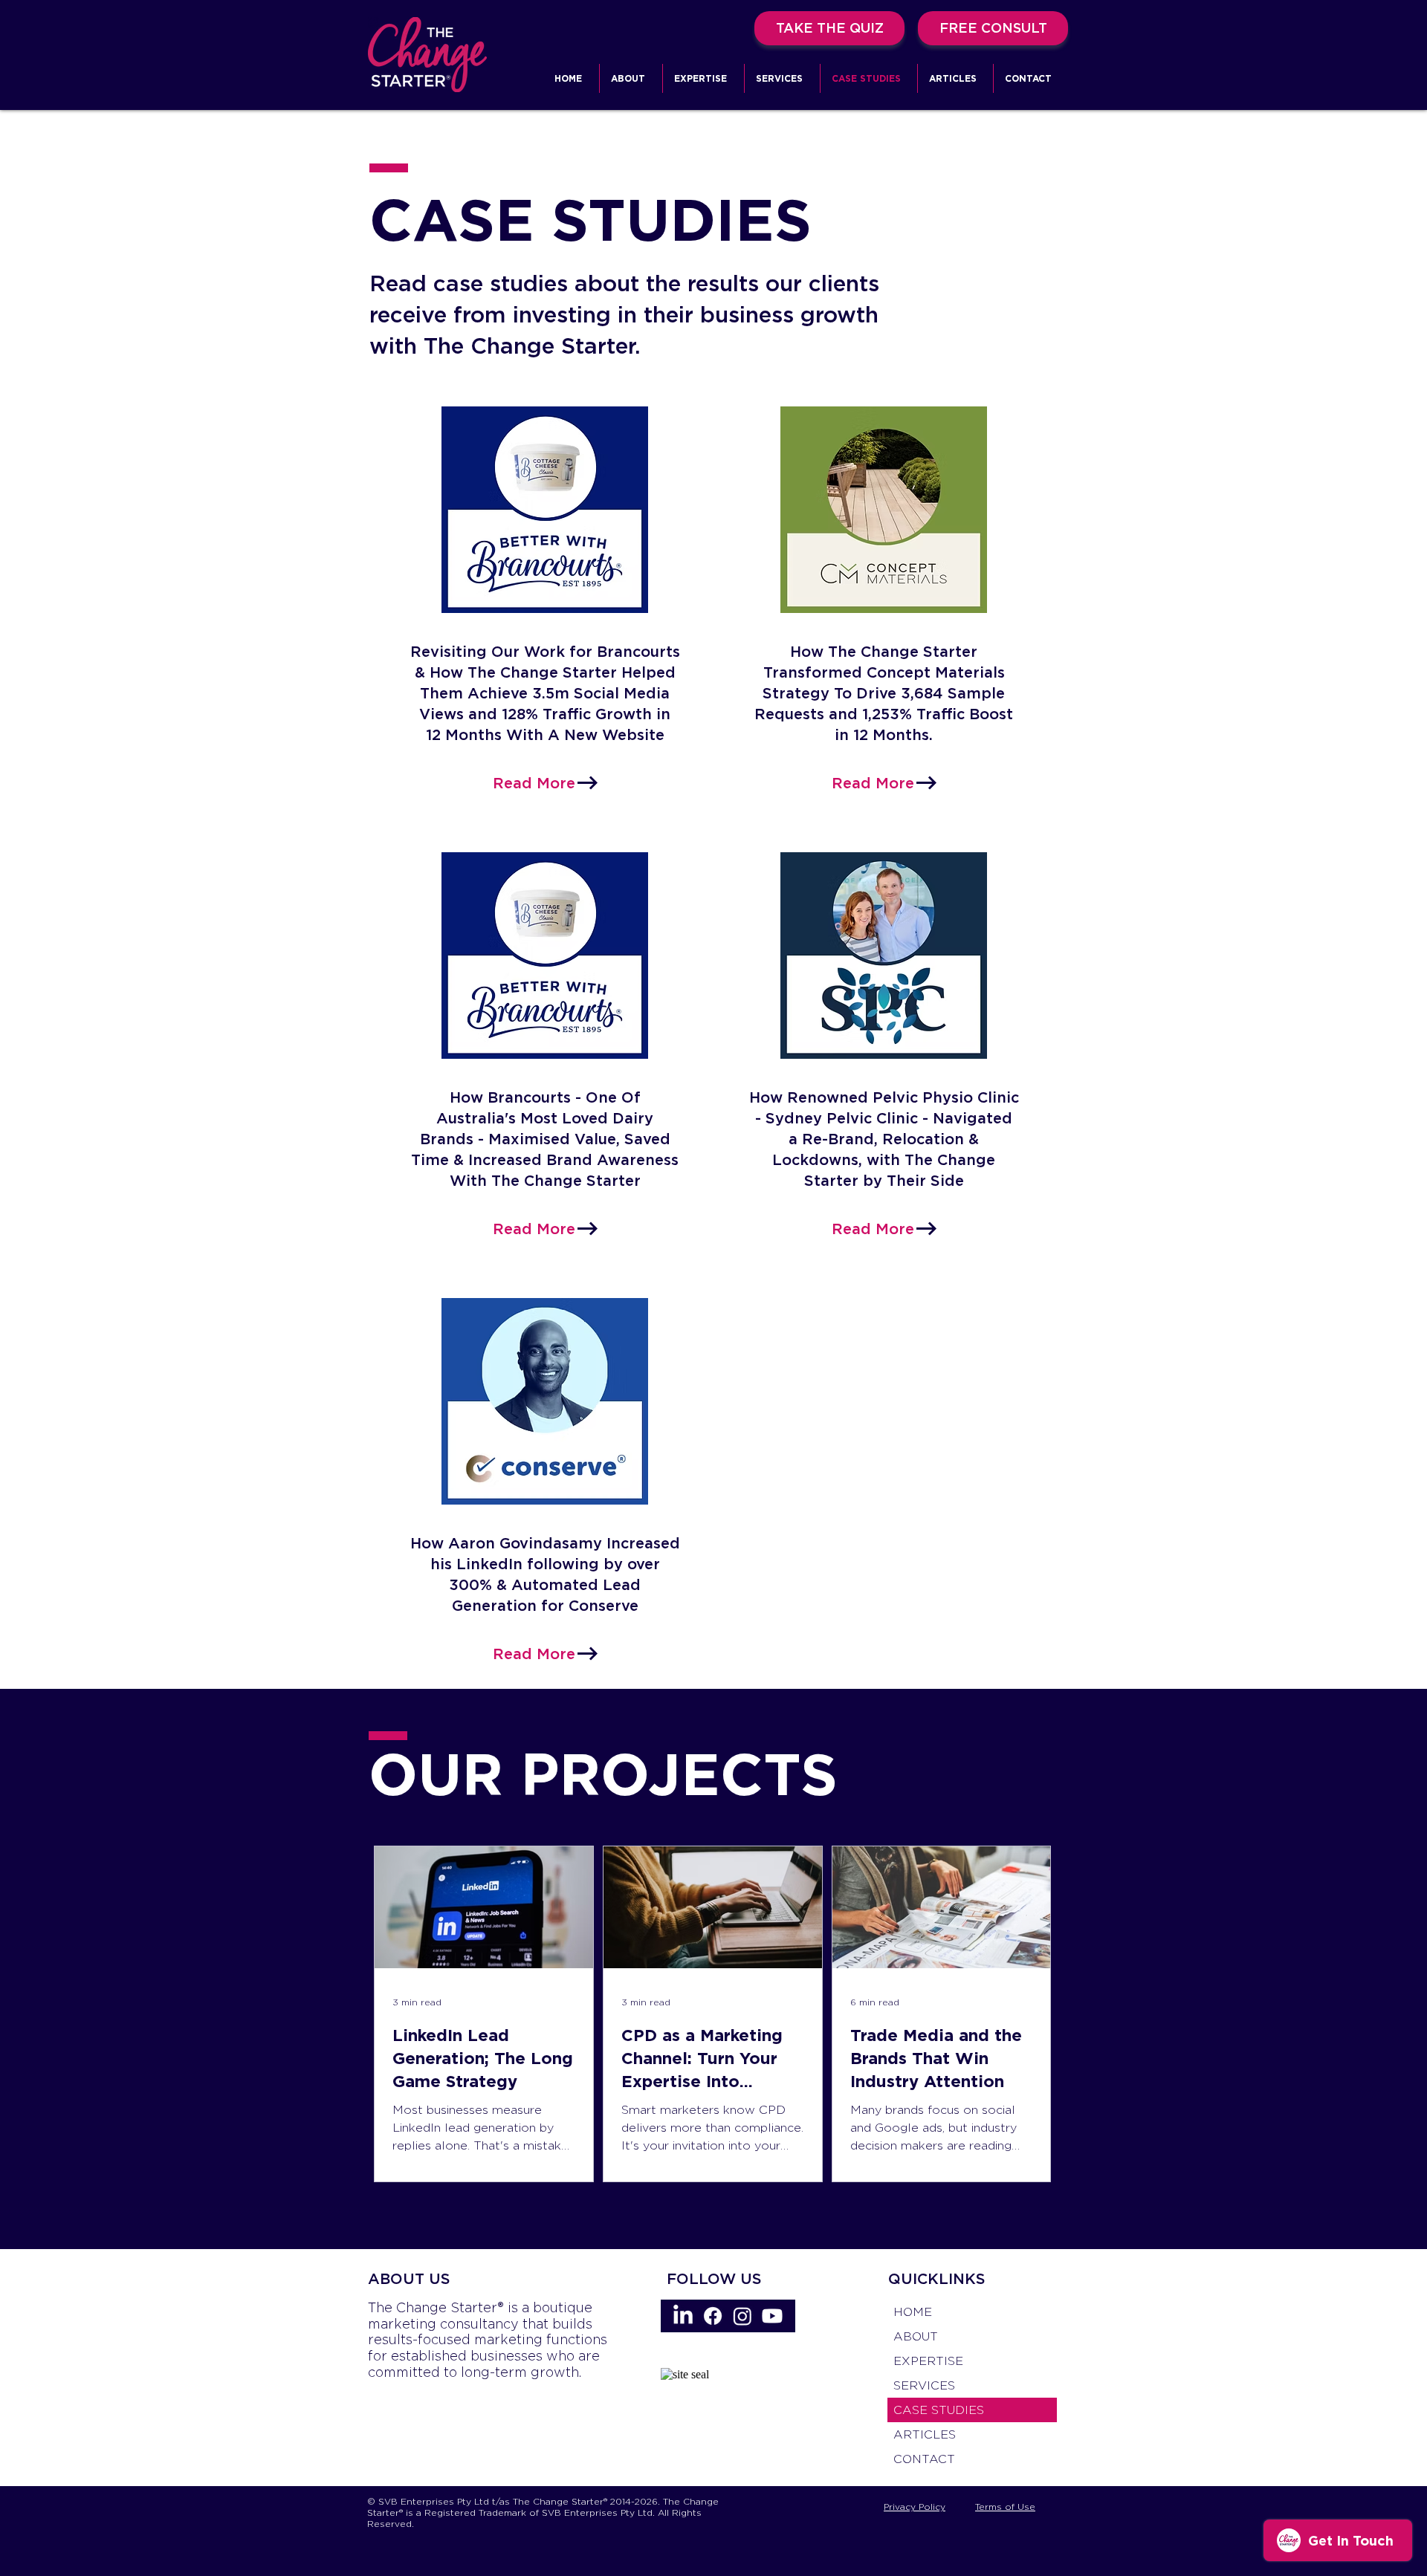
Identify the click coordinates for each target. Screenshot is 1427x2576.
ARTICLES (925, 2434)
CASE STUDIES (939, 2410)
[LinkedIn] (683, 2316)
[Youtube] (772, 2316)
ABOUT (916, 2336)
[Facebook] (713, 2316)
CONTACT (924, 2459)
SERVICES (924, 2385)
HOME (913, 2312)
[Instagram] (742, 2316)
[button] (703, 78)
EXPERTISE (928, 2361)
